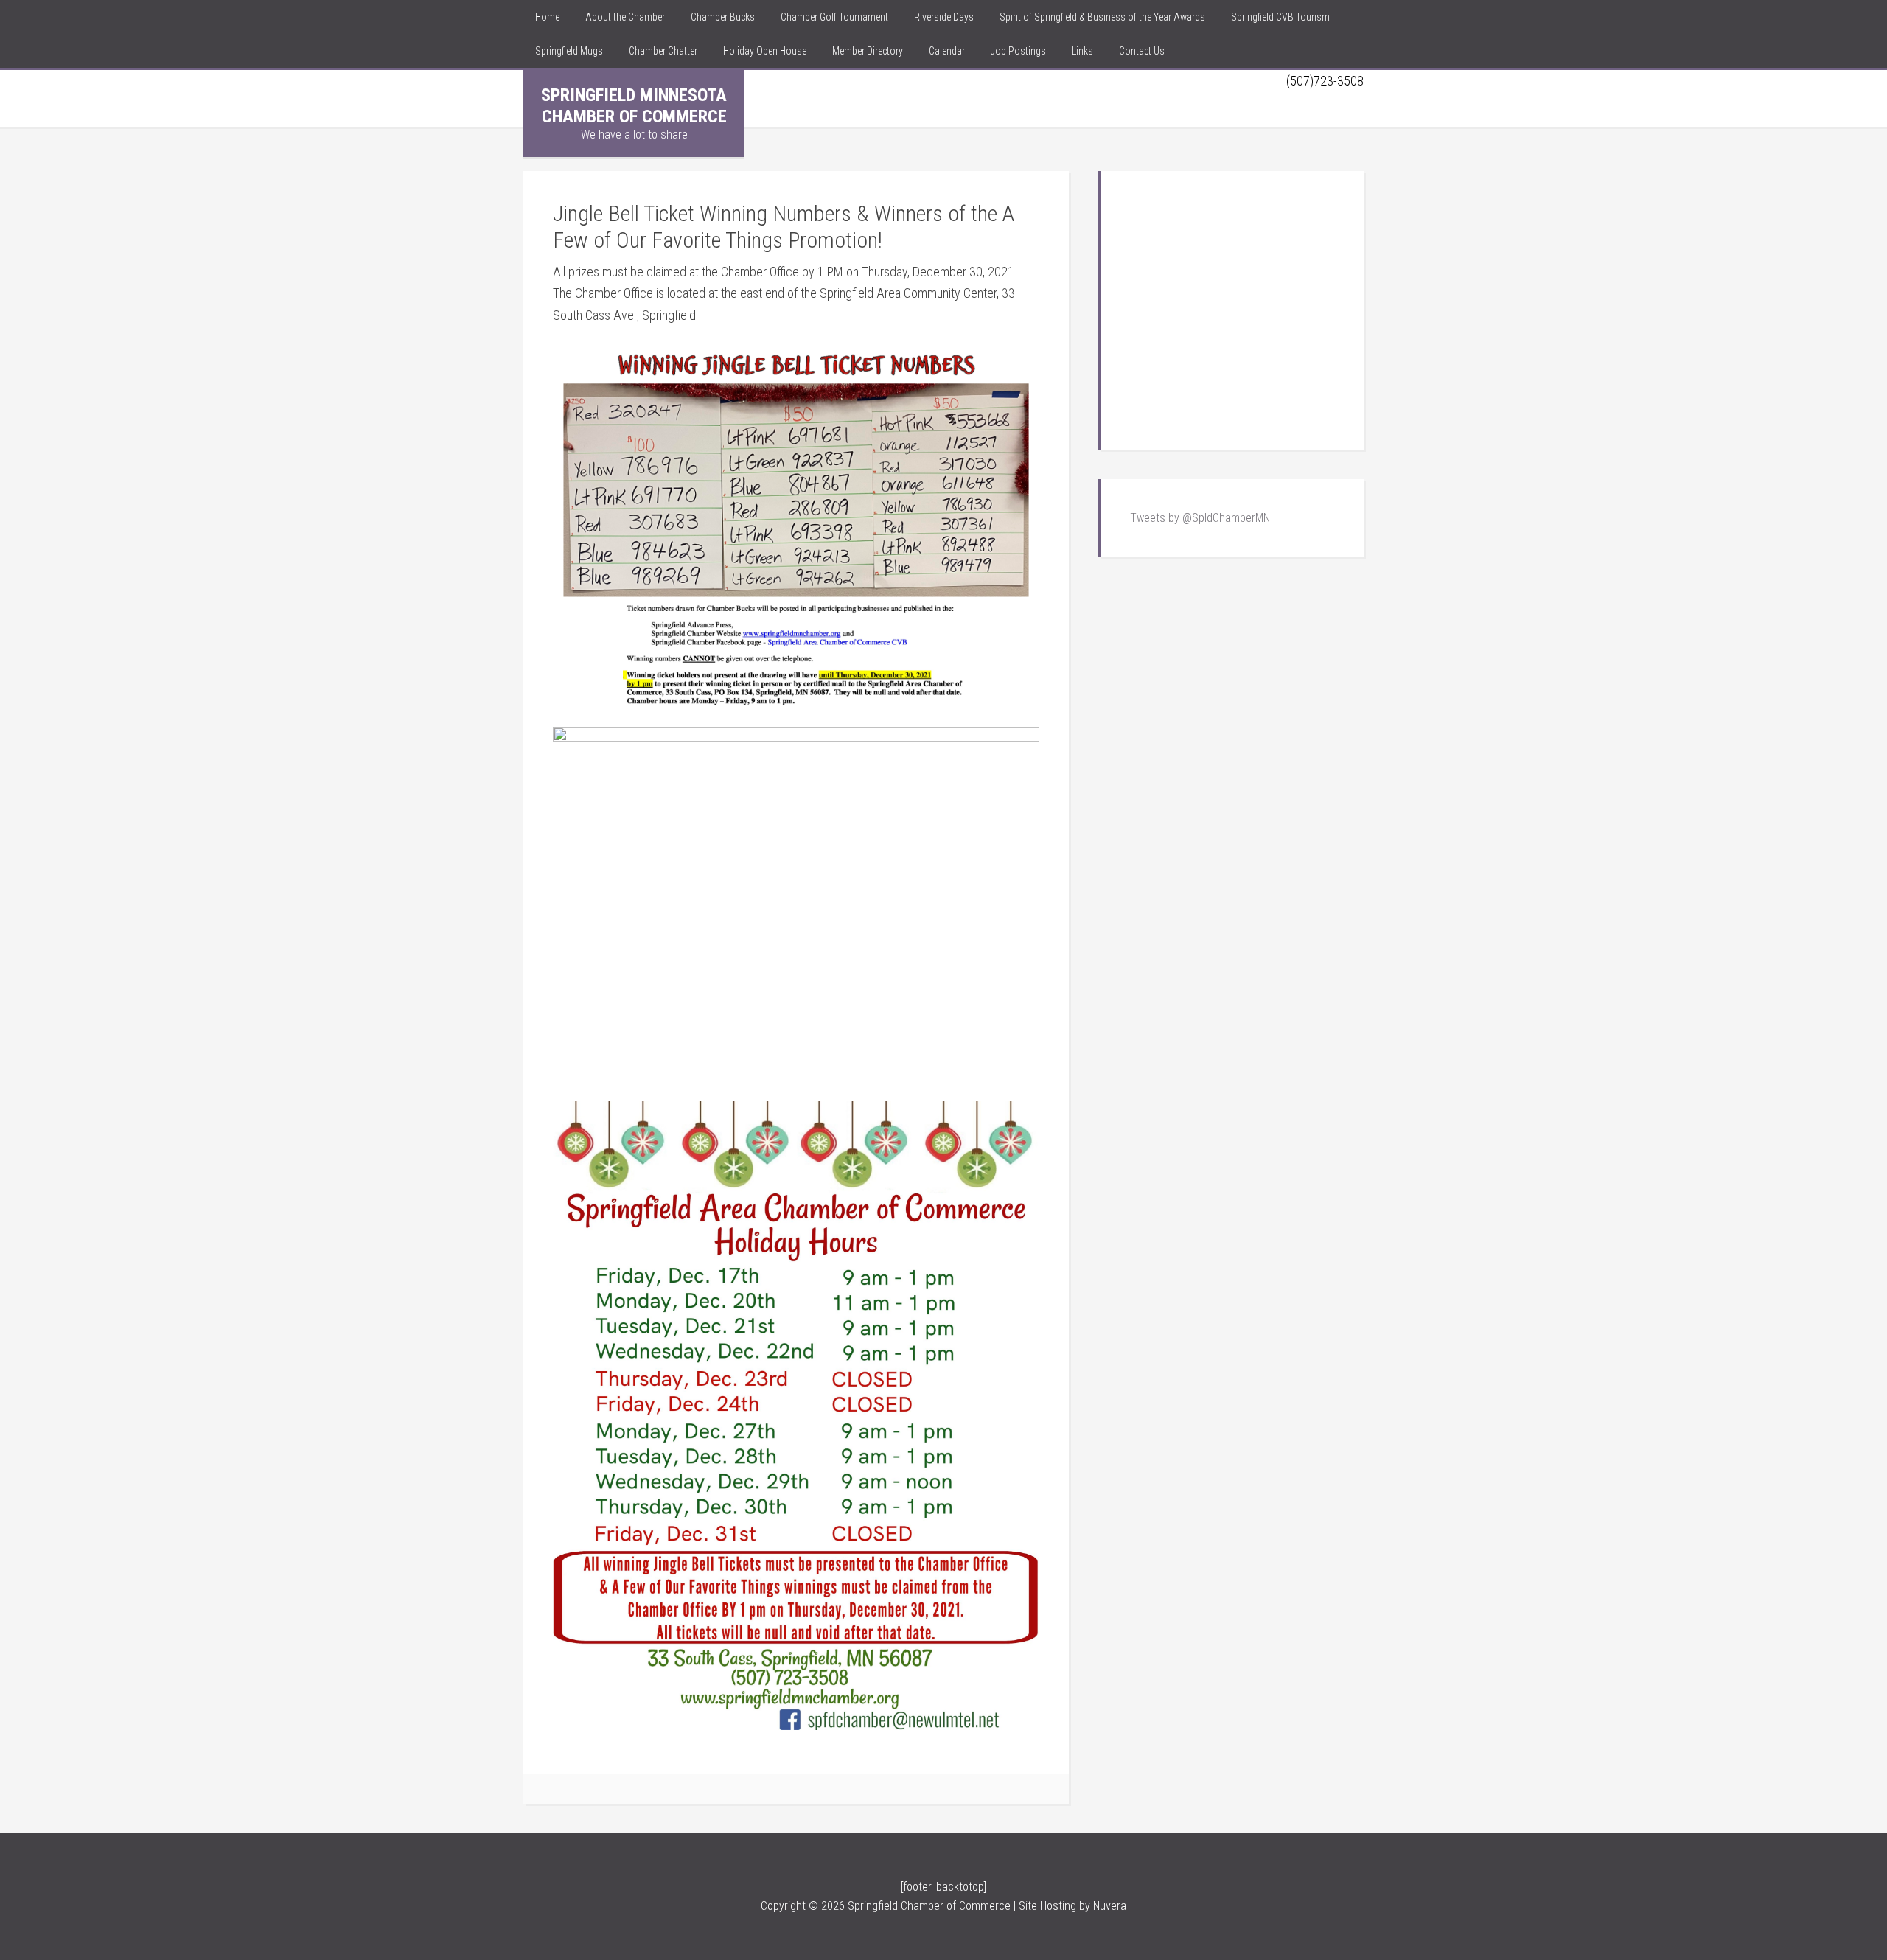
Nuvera (1110, 1906)
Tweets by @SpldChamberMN (1200, 518)
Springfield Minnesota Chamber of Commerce (634, 106)
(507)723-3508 (1325, 81)
